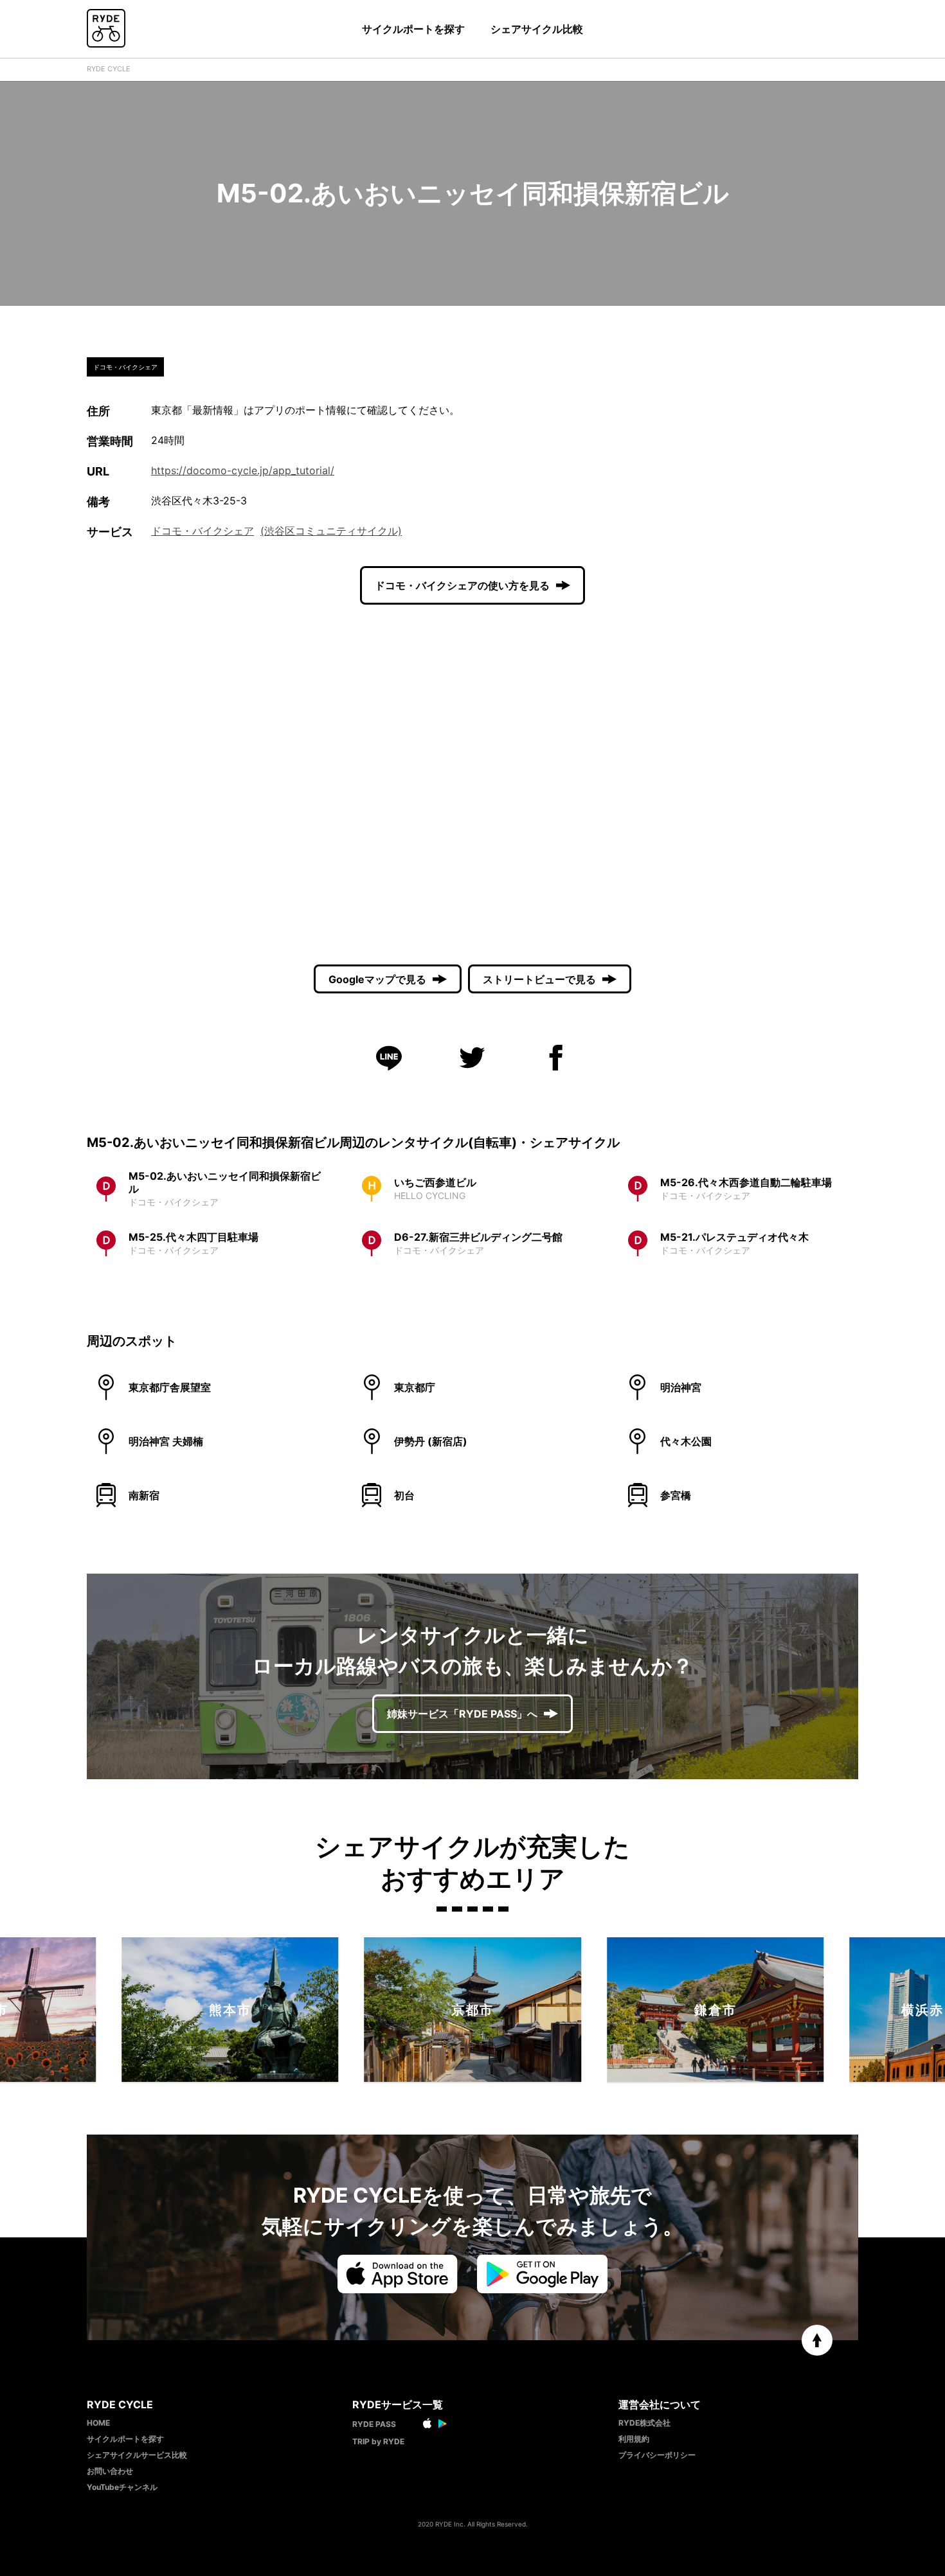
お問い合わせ (110, 2471)
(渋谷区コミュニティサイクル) (331, 531)
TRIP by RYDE (378, 2441)
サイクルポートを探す (413, 29)
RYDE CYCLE (109, 69)
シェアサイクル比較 (537, 29)
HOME (98, 2423)
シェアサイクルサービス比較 (137, 2455)
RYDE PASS (374, 2424)
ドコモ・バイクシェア (203, 531)
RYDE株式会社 (644, 2423)
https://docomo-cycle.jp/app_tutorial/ (243, 470)
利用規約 (634, 2439)
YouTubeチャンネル (122, 2487)
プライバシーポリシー (657, 2455)
